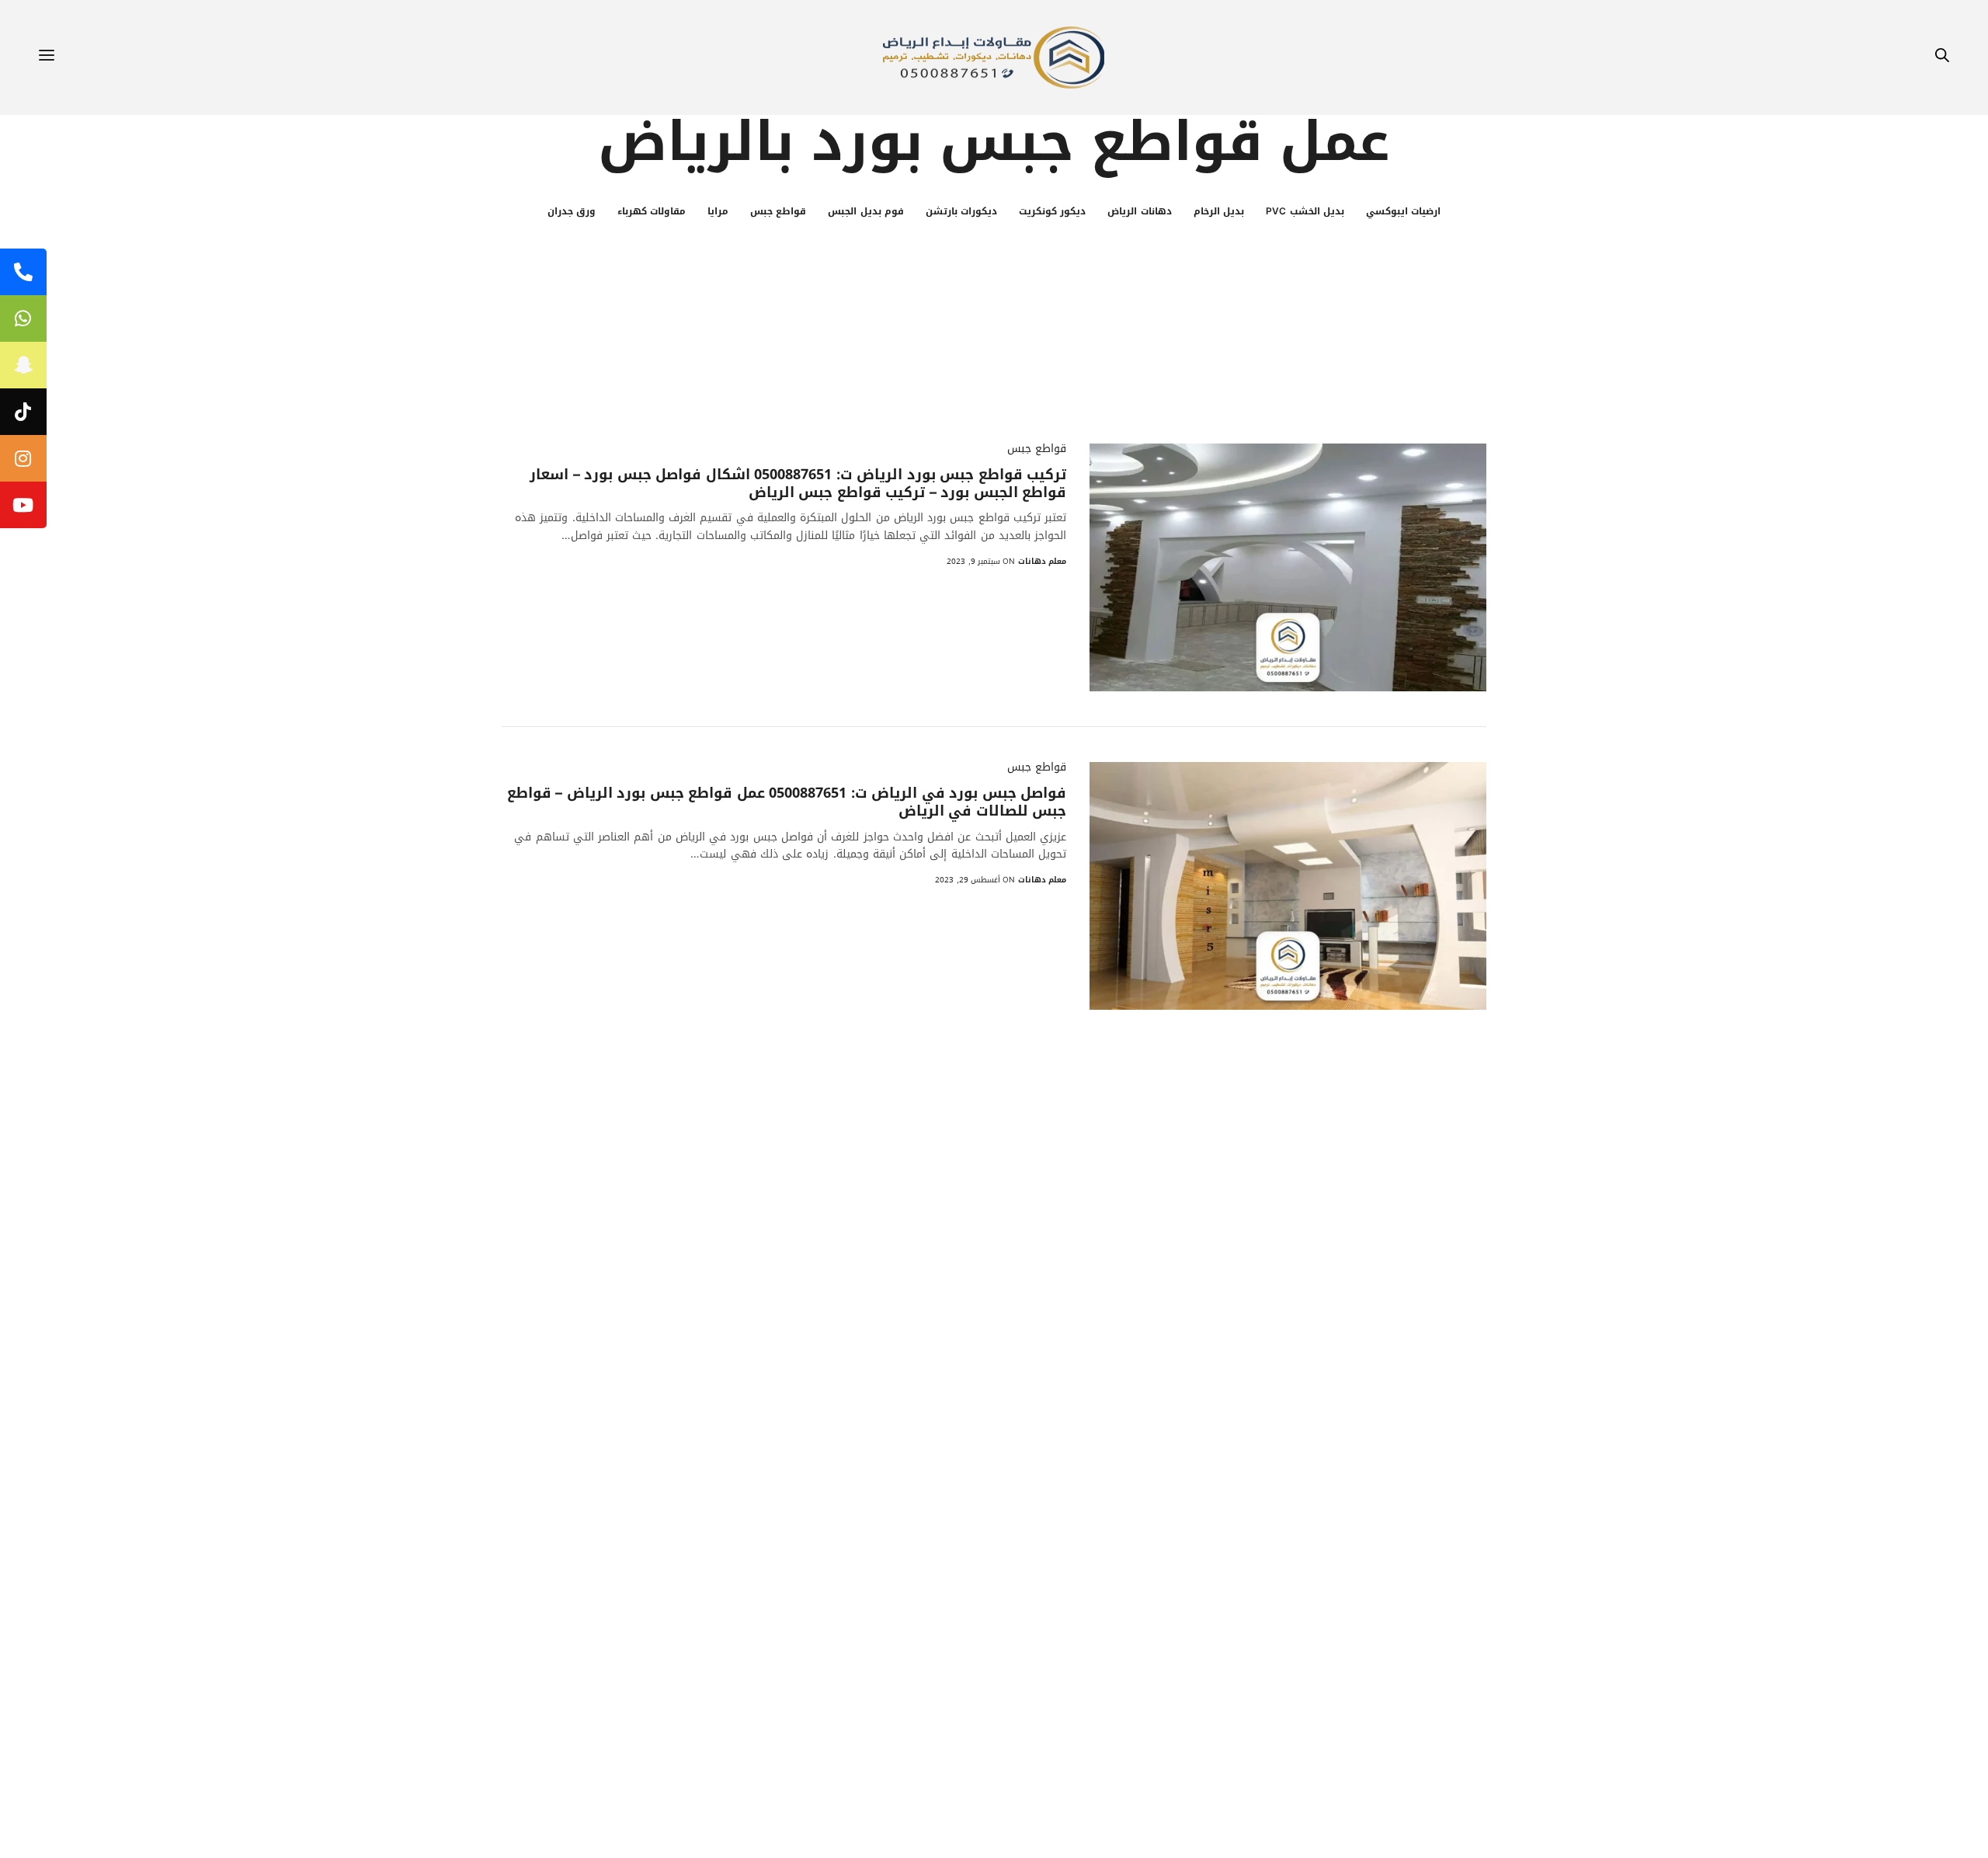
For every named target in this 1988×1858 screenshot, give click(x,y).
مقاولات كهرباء (652, 211)
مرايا (718, 211)
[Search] (1942, 58)
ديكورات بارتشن (961, 211)
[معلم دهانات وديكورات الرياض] (994, 57)
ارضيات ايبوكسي (1403, 211)
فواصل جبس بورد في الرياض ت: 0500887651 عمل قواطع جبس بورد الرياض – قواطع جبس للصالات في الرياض (787, 803)
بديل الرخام (1219, 211)
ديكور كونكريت (1052, 211)
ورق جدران (572, 211)
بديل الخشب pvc (1305, 211)
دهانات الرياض (1139, 211)
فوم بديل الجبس (866, 211)
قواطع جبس (778, 211)
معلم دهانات (1042, 561)
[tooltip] (23, 272)
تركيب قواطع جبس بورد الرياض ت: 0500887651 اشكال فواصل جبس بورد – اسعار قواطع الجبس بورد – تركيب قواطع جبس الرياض (798, 484)
